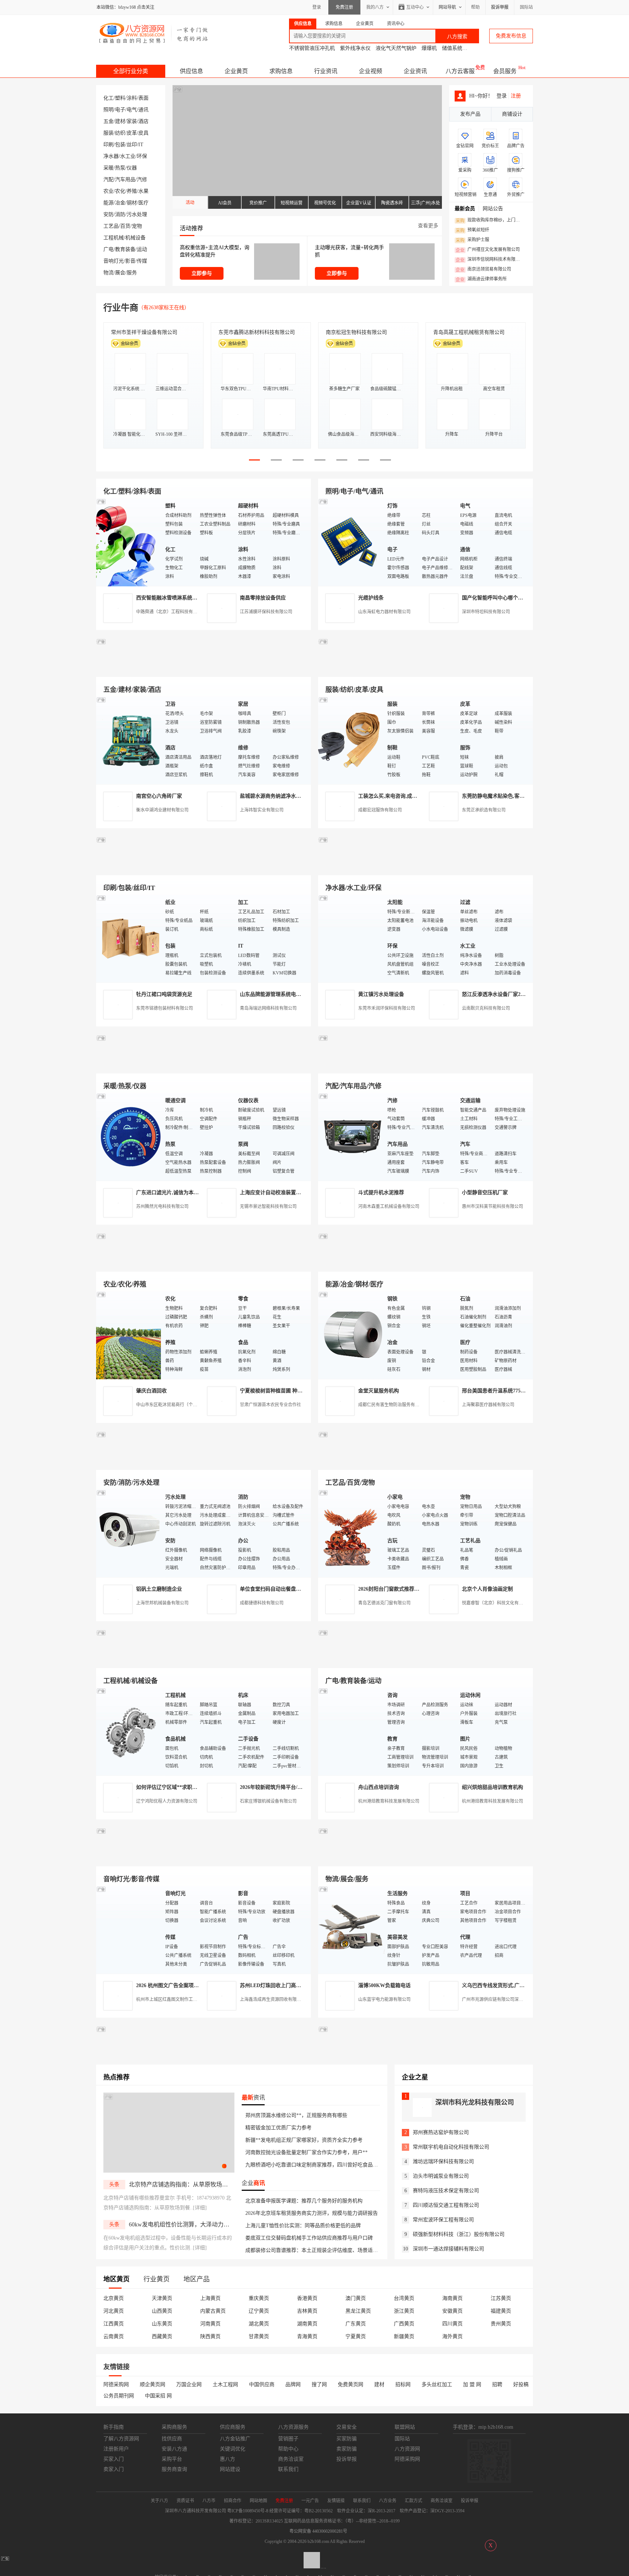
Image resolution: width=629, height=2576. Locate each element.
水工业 (128, 156)
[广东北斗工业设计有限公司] (203, 867)
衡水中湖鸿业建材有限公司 (162, 810)
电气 (132, 110)
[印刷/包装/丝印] (129, 938)
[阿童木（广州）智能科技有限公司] (203, 1263)
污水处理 (137, 214)
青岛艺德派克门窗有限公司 (384, 1603)
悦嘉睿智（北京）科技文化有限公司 (497, 1603)
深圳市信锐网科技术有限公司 (490, 260)
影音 (130, 261)
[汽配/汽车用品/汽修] (351, 1137)
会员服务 (505, 71)
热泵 (120, 168)
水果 (143, 191)
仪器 (132, 168)
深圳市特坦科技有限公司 (486, 612)
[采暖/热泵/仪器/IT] (129, 1137)
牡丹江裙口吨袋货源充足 (164, 994)
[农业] (129, 1335)
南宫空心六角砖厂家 (159, 796)
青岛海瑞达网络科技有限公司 (268, 1008)
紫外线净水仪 (355, 48)
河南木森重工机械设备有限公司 (389, 1207)
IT (141, 145)
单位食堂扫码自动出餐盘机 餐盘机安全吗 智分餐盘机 (300, 1589)
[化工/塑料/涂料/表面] (129, 542)
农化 (120, 191)
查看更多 (428, 226)
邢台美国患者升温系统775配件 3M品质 (506, 1391)
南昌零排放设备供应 (263, 598)
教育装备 (125, 249)
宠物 (137, 226)
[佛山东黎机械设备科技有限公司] (203, 668)
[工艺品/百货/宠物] (351, 1533)
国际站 (526, 7)
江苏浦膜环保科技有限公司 (266, 612)
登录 (317, 7)
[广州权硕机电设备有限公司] (426, 668)
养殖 (132, 191)
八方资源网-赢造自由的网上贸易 (154, 33)
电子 (120, 110)
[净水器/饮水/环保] (351, 938)
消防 (120, 214)
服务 (132, 273)
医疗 (143, 203)
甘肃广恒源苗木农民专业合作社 (270, 1405)
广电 (108, 249)
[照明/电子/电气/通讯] (351, 542)
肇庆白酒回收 (151, 1391)
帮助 (475, 7)
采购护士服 (472, 240)
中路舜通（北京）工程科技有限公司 (171, 612)
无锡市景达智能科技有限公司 (268, 1207)
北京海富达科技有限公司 (354, 332)
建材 (120, 121)
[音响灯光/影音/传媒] (129, 1929)
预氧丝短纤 (472, 230)
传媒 (142, 261)
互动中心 (415, 7)
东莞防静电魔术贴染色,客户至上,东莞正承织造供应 (519, 796)
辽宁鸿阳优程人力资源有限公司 (167, 1801)
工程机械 (114, 238)
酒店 (143, 121)
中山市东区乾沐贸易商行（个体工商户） (175, 1405)
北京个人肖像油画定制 (487, 1589)
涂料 (132, 98)
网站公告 (493, 209)
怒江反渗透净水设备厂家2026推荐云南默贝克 (513, 994)
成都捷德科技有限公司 (262, 1603)
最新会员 (465, 209)
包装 (120, 145)
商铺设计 (512, 114)
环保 (142, 156)
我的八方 (375, 7)
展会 (120, 273)
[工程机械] (129, 1731)
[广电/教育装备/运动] (351, 1731)
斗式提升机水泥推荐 (381, 1193)
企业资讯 (415, 71)
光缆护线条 (371, 598)
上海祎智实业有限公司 (262, 810)
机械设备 (135, 238)
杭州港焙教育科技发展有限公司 (389, 1801)
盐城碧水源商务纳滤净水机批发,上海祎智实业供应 (297, 796)
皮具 (143, 133)
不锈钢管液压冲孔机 (312, 48)
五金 (108, 121)
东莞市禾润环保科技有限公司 (387, 1008)
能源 (108, 203)
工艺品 (111, 226)
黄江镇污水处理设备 (381, 994)
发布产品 (470, 114)
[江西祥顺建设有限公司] (203, 1461)
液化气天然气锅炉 (396, 48)
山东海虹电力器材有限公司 (384, 612)
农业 (108, 191)
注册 (516, 96)
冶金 (120, 203)
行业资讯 (326, 71)
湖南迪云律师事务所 (481, 279)
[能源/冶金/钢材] (351, 1335)
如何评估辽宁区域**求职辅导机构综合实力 (185, 1787)
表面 (143, 98)
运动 (142, 249)
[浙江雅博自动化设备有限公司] (203, 1660)
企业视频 (371, 71)
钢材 (132, 203)
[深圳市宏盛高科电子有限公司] (426, 1461)
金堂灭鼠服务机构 (379, 1391)
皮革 (132, 133)
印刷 (108, 145)
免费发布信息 (511, 36)
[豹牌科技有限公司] (203, 1065)
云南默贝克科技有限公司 (486, 1008)
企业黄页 (236, 71)
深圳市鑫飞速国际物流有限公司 (147, 332)
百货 (125, 226)
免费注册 (344, 7)
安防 (108, 214)
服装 (108, 133)
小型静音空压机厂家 (485, 1193)
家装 (132, 121)
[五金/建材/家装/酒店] (129, 740)
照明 (108, 110)
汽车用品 (125, 180)
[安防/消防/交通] (129, 1533)
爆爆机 (429, 48)
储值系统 (452, 48)
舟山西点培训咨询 (379, 1787)
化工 (108, 98)
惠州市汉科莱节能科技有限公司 (492, 1207)
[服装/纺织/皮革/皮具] (351, 740)
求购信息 (281, 71)
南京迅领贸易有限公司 (483, 270)
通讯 (143, 110)
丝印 (132, 145)
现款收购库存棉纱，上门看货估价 (490, 220)
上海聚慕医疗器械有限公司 (488, 1405)
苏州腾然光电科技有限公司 (162, 1207)
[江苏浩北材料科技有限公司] (426, 1065)
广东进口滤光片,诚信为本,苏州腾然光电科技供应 (191, 1193)
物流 (108, 273)
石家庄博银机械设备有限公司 (268, 1801)
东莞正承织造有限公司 (484, 810)
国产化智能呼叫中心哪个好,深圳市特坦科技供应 (516, 598)
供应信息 (191, 71)
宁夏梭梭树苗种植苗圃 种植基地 (276, 1391)
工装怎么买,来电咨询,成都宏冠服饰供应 (403, 796)
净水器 (111, 156)
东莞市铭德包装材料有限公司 (165, 1008)
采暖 (108, 168)
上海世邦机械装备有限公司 (162, 1603)
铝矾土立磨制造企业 (159, 1589)
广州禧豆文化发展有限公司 (488, 250)
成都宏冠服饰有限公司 (380, 810)
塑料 (120, 98)
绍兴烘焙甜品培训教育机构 (492, 1787)
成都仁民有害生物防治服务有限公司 (393, 1405)
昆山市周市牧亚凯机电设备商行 (254, 332)
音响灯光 (114, 261)
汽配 (108, 180)
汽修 (142, 180)
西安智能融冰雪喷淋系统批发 (169, 598)
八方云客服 (460, 71)
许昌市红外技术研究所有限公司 (469, 332)
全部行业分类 (131, 71)
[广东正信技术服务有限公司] (426, 867)
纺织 (120, 133)
